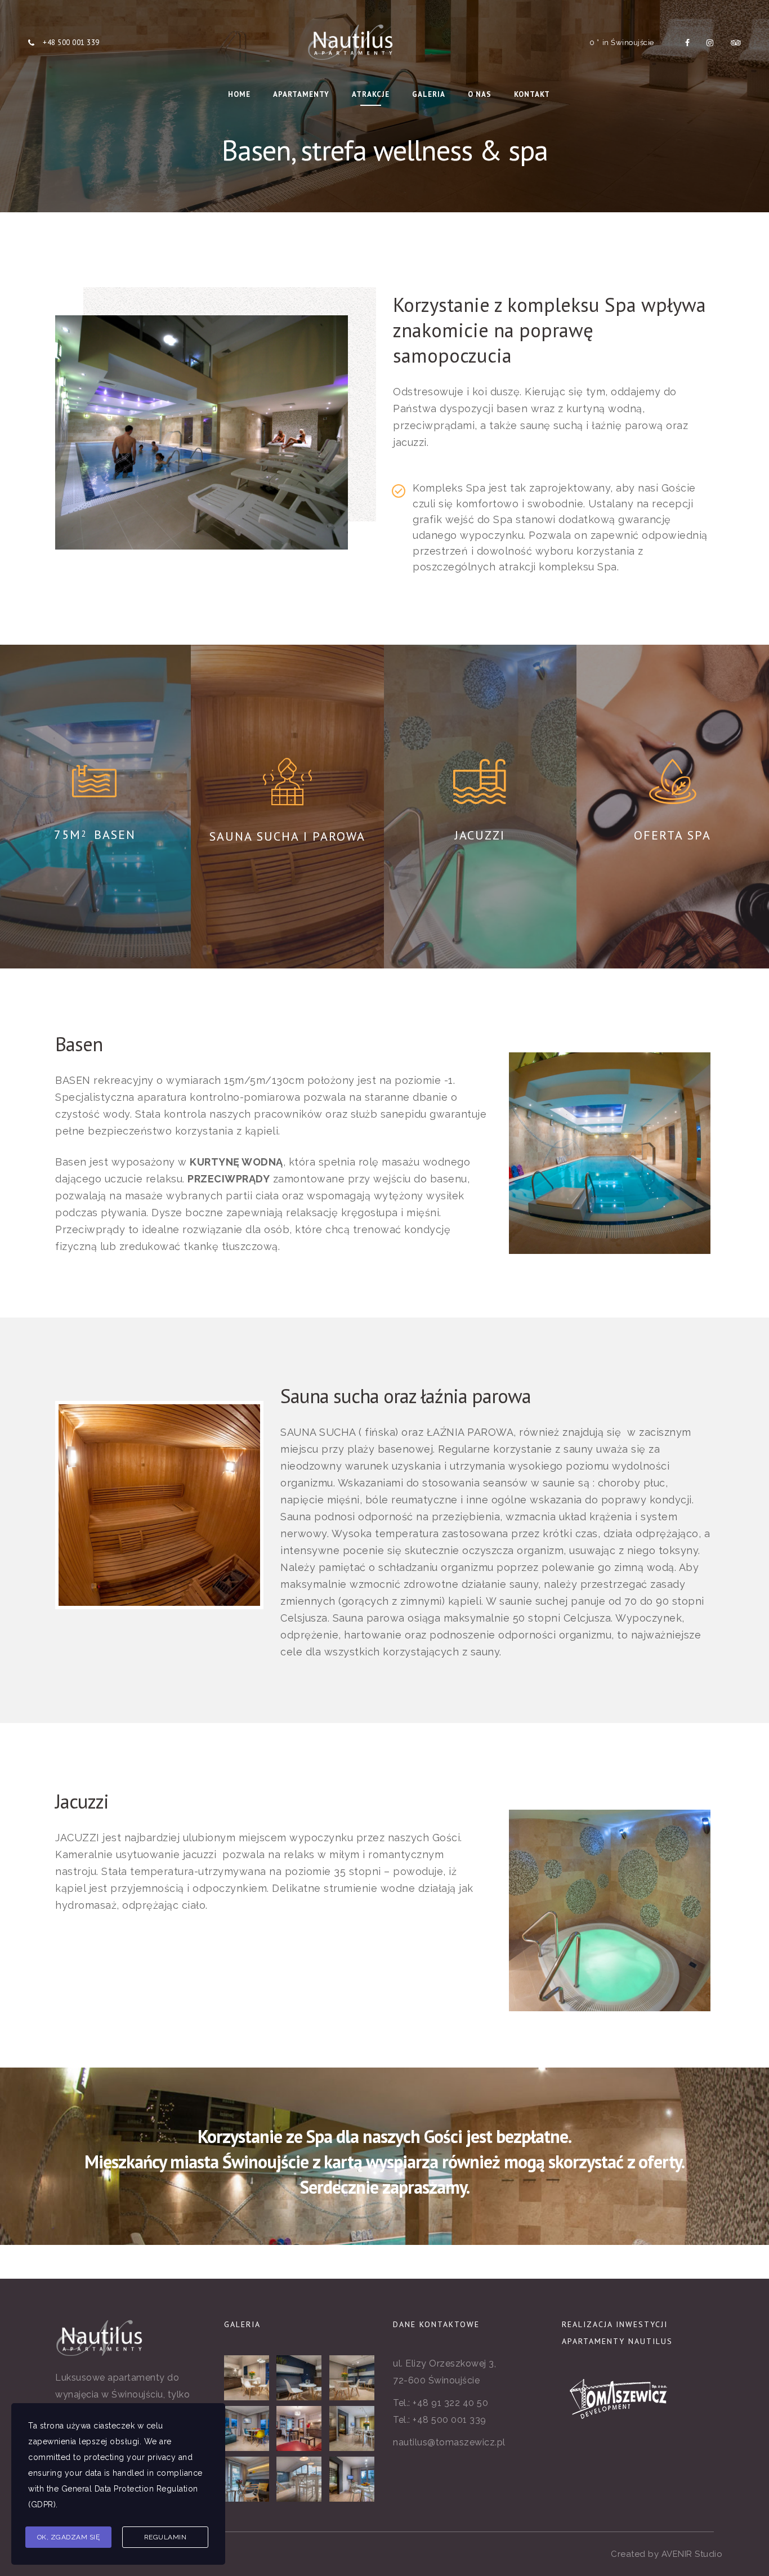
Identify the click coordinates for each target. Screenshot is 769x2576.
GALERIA (429, 94)
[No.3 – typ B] (353, 2479)
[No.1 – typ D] (353, 2428)
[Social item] (688, 43)
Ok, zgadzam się (69, 2537)
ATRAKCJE (371, 94)
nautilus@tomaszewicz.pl (449, 2442)
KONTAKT (532, 94)
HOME (239, 94)
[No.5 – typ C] (247, 2479)
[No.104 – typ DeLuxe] (300, 2428)
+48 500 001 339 (71, 43)
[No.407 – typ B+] (300, 2479)
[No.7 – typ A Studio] (353, 2378)
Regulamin (166, 2537)
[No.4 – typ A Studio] (300, 2378)
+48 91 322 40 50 (450, 2403)
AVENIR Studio (692, 2554)
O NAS (480, 94)
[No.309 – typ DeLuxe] (247, 2428)
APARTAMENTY (301, 94)
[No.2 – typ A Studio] (247, 2378)
